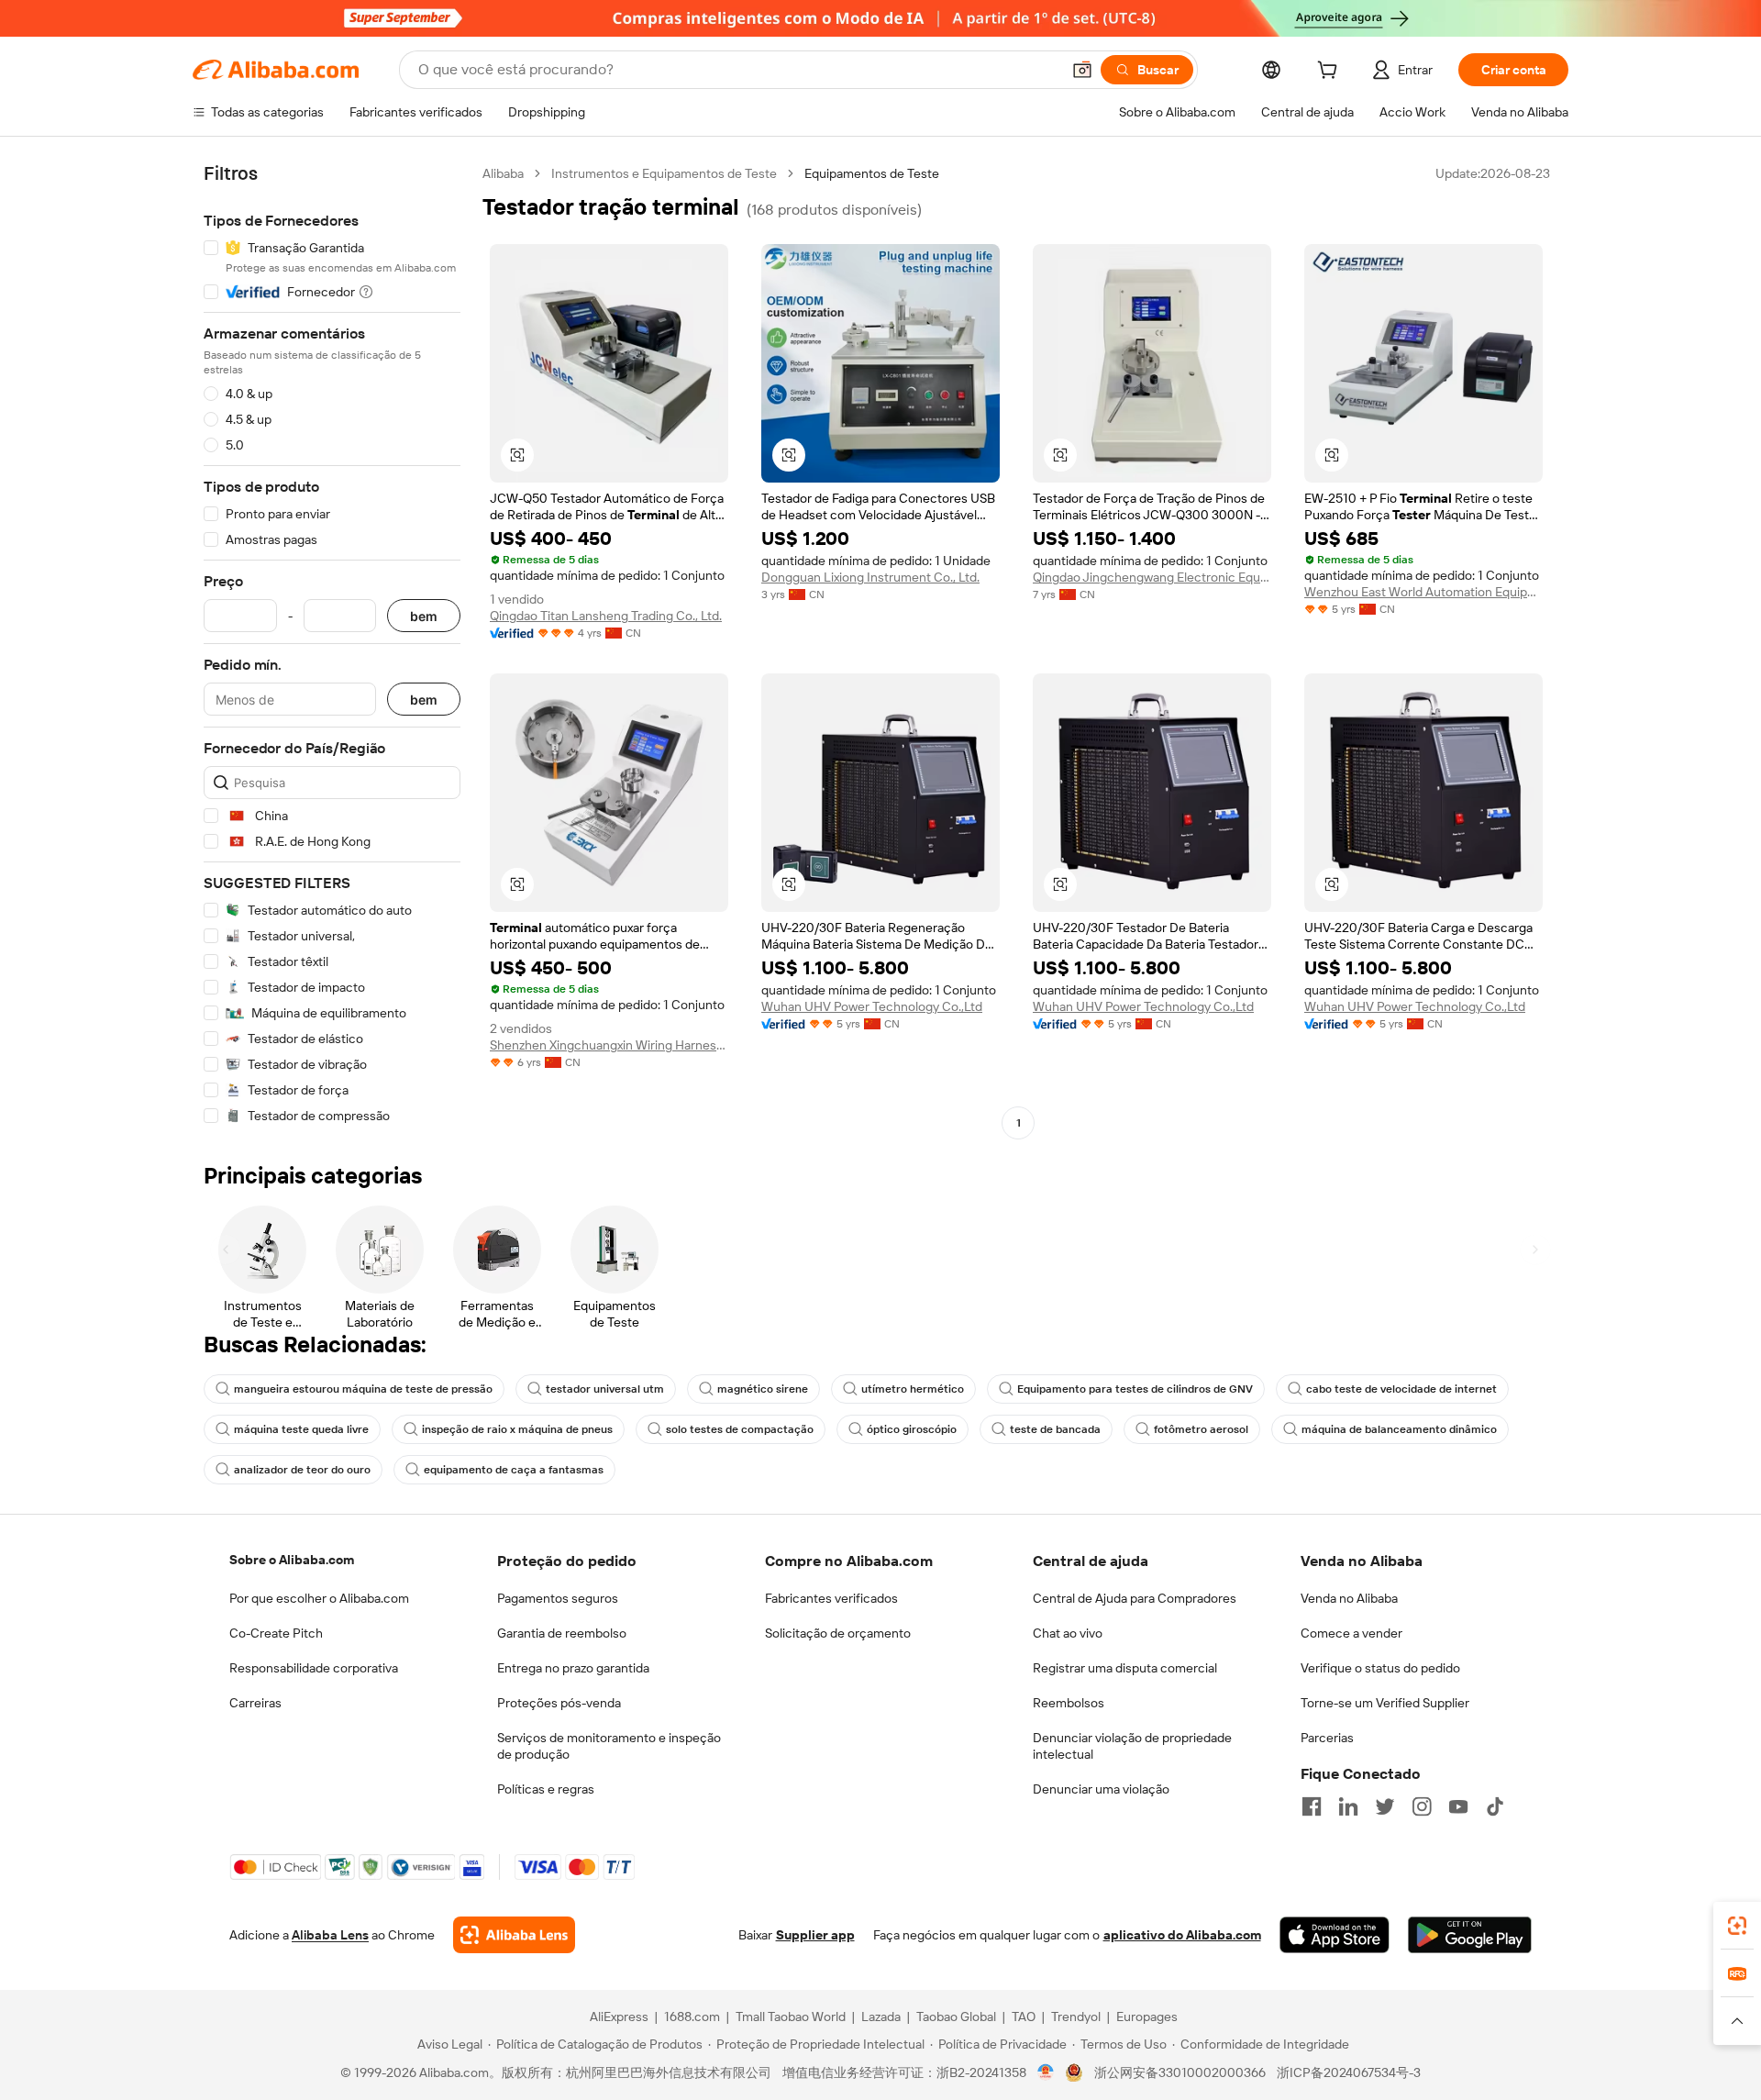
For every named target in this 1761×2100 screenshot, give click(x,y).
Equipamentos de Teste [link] (872, 173)
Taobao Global (956, 2017)
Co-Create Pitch (276, 1633)
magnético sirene (763, 1389)
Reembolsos (1069, 1703)
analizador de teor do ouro (302, 1470)
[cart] (1331, 72)
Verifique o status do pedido (1380, 1668)
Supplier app (815, 1935)
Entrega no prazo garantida (573, 1668)
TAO (1024, 2017)
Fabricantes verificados (831, 1598)
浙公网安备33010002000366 (1180, 2072)
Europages (1147, 2017)
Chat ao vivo (1068, 1633)
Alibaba (503, 173)
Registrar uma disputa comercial (1125, 1668)
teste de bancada (1055, 1429)
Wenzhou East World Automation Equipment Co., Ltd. (1423, 592)
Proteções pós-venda (559, 1703)
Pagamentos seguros (558, 1598)
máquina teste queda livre (301, 1429)
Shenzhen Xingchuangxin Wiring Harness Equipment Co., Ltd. (609, 1045)
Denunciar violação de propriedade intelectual (1132, 1746)
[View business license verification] (1046, 2072)
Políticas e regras (546, 1789)
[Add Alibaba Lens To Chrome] (514, 1935)
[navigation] (332, 650)
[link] (1737, 1926)
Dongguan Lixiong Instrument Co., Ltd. (870, 577)
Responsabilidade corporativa (314, 1668)
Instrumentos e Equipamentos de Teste (664, 173)
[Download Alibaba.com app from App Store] (1335, 1935)
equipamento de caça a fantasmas (514, 1470)
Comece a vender (1351, 1633)
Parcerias (1327, 1738)
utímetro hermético (913, 1389)
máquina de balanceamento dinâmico (1399, 1429)
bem (424, 616)
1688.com (692, 2017)
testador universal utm (605, 1389)
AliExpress (619, 2017)
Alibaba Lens (330, 1935)
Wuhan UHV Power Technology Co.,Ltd (872, 1006)
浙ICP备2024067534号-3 (1349, 2072)
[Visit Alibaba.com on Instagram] (1422, 1806)
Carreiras (255, 1703)
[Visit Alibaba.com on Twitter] (1385, 1806)
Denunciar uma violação (1101, 1789)
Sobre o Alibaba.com (292, 1560)
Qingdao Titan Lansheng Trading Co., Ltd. (606, 616)
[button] (1082, 70)
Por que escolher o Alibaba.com (319, 1598)
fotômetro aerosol (1201, 1429)
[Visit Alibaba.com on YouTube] (1458, 1806)
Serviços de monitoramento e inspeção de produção (609, 1746)
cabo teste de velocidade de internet (1401, 1389)
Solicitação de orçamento (838, 1633)
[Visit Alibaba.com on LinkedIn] (1348, 1806)
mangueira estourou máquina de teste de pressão (363, 1389)
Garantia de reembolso (562, 1633)
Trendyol (1076, 2017)
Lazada (881, 2017)
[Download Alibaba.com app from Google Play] (1470, 1935)
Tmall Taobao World (791, 2017)
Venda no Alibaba (1349, 1598)
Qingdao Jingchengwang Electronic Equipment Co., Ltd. (1152, 577)
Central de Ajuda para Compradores (1135, 1598)
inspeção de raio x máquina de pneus (517, 1429)
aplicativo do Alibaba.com (1182, 1935)
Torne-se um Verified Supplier (1385, 1703)
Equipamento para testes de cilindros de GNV (1135, 1389)
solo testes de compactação (740, 1429)
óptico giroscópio (912, 1429)
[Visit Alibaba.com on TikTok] (1495, 1806)
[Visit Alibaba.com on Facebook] (1312, 1806)
